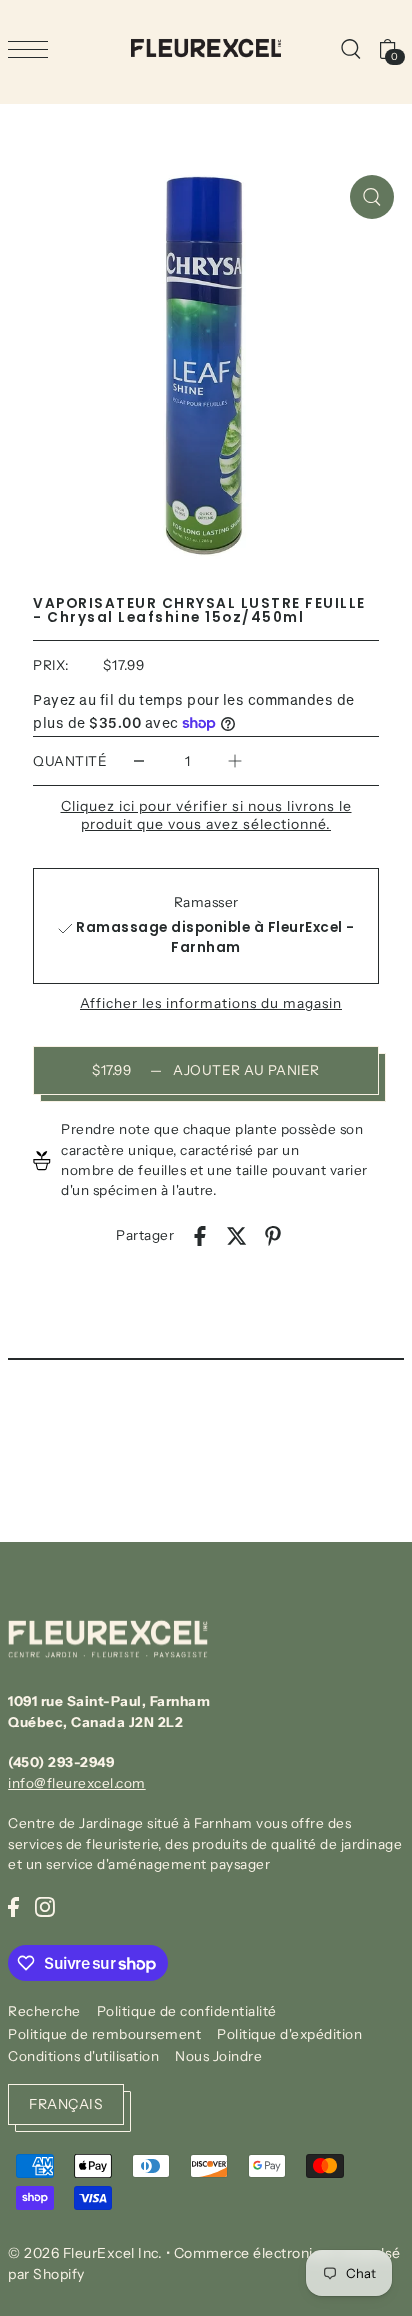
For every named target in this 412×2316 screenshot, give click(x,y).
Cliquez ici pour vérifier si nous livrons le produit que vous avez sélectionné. (206, 815)
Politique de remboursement (104, 2034)
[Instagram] (45, 1906)
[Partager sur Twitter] (237, 1235)
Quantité (70, 761)
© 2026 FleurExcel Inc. (85, 2253)
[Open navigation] (33, 49)
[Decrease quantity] (139, 761)
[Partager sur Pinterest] (273, 1235)
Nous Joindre (218, 2056)
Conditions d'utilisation (83, 2056)
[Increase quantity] (235, 761)
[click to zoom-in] (372, 197)
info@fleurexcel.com (77, 1783)
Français (66, 2104)
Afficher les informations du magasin (211, 1004)
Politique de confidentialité (187, 2011)
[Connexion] (350, 48)
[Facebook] (13, 1906)
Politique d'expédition (289, 2034)
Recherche (44, 2011)
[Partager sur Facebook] (200, 1235)
